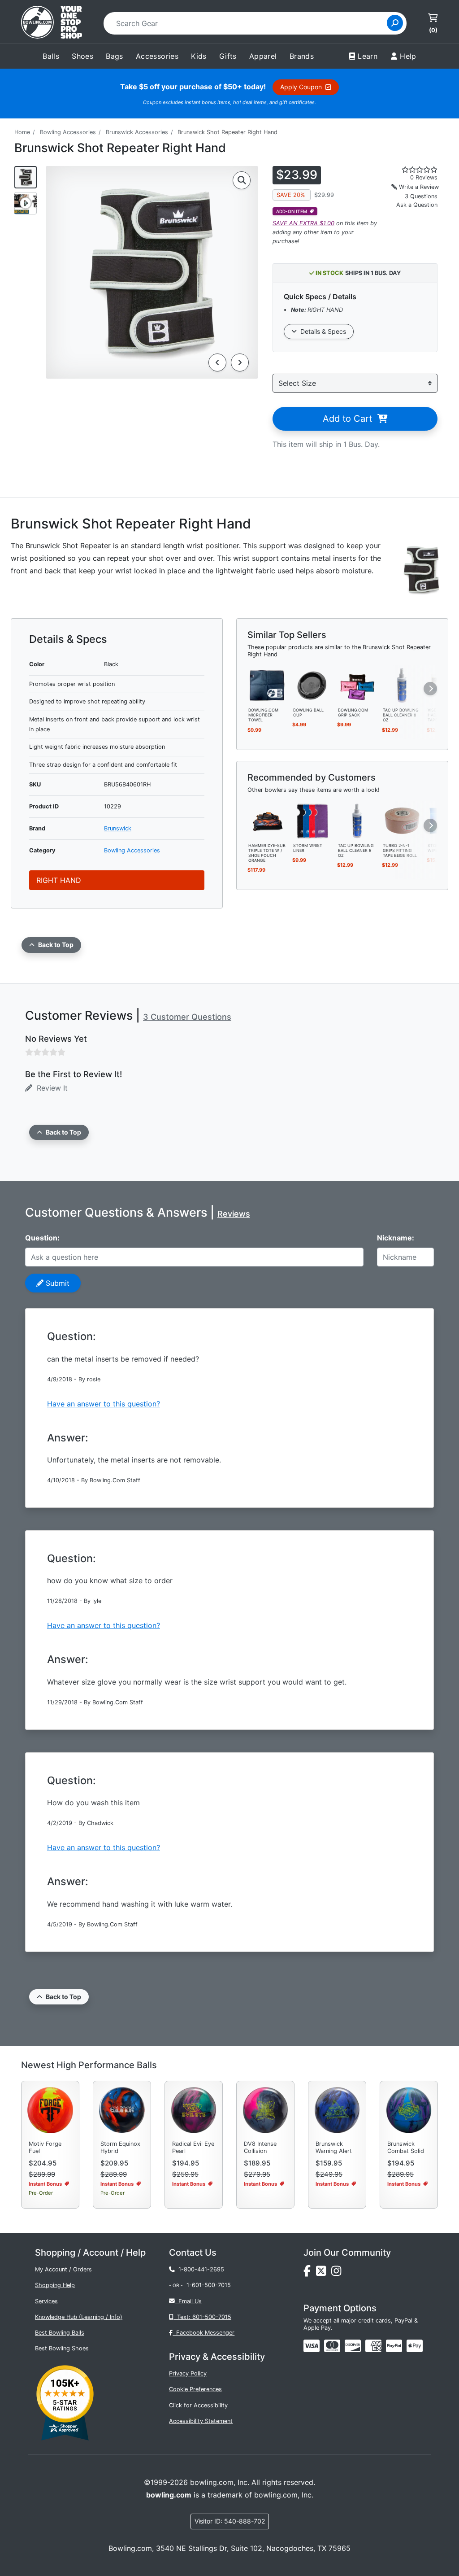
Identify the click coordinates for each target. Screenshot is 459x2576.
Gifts (228, 56)
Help (408, 56)
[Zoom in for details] (242, 180)
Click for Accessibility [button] (198, 2405)
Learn (368, 56)
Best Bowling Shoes (62, 2348)
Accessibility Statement (201, 2421)
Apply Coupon (303, 87)
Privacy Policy (188, 2373)
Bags (115, 56)
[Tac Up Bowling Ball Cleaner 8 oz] (402, 685)
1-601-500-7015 (209, 2285)
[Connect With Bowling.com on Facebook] (310, 2273)
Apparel (263, 56)
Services (46, 2301)
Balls (51, 56)
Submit (56, 1283)
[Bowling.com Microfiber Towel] (268, 685)
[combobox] (248, 23)
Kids (199, 56)
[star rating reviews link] (414, 170)
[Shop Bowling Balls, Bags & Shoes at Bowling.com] (52, 23)
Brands (302, 56)
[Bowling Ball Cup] (312, 685)
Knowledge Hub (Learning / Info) (79, 2317)
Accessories (157, 56)
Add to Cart (350, 419)
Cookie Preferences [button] (195, 2389)
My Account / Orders (63, 2269)
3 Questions (421, 196)
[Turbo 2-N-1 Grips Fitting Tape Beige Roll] (402, 820)
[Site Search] (395, 23)
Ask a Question (417, 205)
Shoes (82, 56)
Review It (50, 1088)
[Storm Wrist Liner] (312, 820)
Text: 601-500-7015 (202, 2317)
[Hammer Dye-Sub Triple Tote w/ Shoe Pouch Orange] (268, 820)
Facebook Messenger (204, 2333)
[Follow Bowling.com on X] (324, 2273)
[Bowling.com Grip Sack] (357, 685)
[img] (394, 2346)
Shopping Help (55, 2285)
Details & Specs (321, 331)
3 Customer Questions (187, 1017)
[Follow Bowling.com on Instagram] (338, 2273)
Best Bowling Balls (60, 2333)
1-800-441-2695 (199, 2269)
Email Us (188, 2301)
